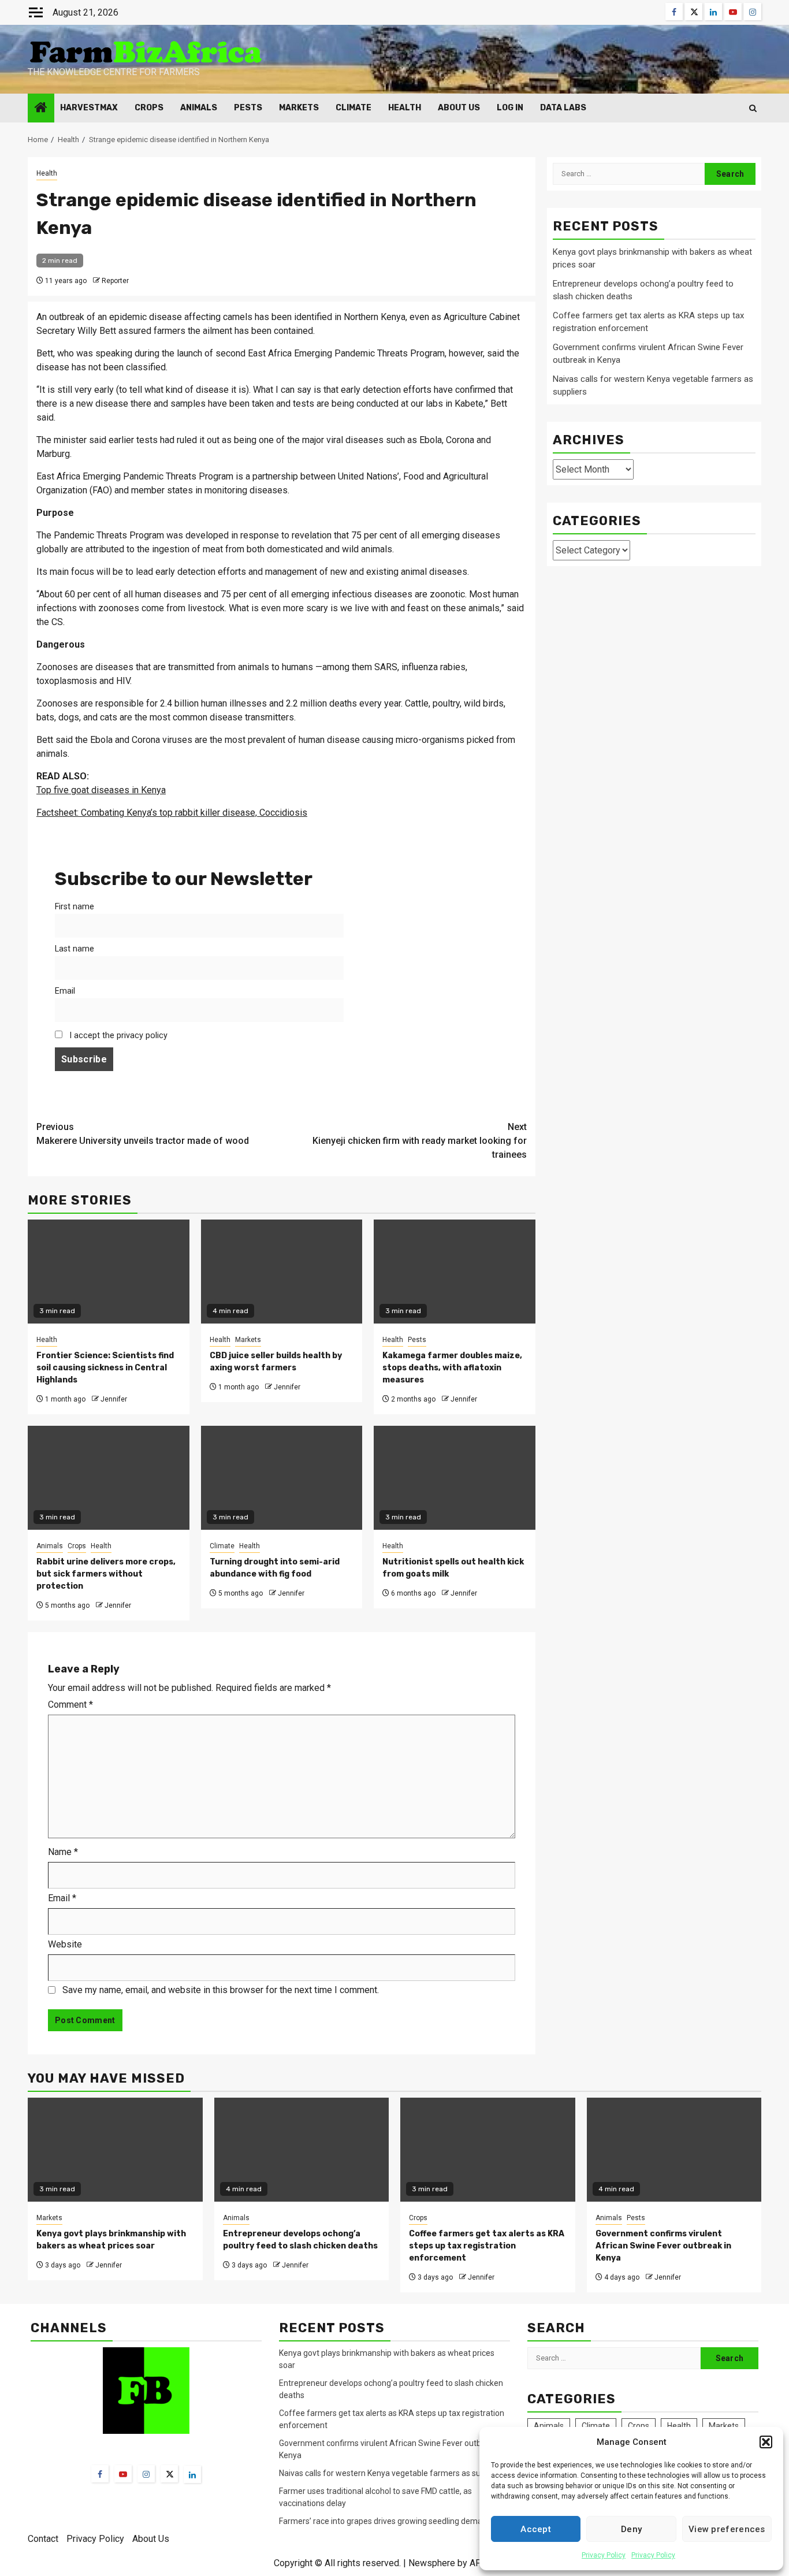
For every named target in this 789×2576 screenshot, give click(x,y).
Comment (70, 1705)
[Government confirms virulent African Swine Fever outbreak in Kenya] (674, 2150)
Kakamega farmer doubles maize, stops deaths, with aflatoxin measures (452, 1368)
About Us (459, 108)
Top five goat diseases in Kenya (101, 790)
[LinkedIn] (192, 2474)
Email (65, 991)
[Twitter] (169, 2474)
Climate (353, 108)
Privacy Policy (604, 2555)
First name (75, 907)
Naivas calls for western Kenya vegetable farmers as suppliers (392, 2473)
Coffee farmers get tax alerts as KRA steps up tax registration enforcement (487, 2246)
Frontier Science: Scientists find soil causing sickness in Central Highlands (105, 1368)
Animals (199, 108)
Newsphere (432, 2563)
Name (63, 1852)
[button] (766, 2442)
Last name (75, 949)
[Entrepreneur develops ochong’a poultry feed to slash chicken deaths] (302, 2150)
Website (65, 1944)
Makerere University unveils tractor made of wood (143, 1134)
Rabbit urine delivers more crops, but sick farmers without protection (106, 1574)
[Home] (41, 109)
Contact (43, 2539)
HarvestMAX (89, 108)
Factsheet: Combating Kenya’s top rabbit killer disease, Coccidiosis (172, 813)
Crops (149, 108)
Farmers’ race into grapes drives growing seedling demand (385, 2521)
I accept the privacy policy (117, 1036)
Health (405, 108)
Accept (536, 2529)
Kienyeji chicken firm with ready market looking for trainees (420, 1141)
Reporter (115, 281)
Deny (631, 2529)
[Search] (753, 108)
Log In (510, 108)
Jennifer (114, 1399)
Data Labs (563, 108)
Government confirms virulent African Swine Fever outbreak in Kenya (663, 2246)
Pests (248, 108)
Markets (299, 108)
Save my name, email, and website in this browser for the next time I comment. (221, 1990)
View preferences (727, 2529)
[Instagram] (146, 2474)
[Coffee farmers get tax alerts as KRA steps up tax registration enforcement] (488, 2150)
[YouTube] (123, 2474)
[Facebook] (100, 2474)
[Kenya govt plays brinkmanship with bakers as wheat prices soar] (115, 2150)
